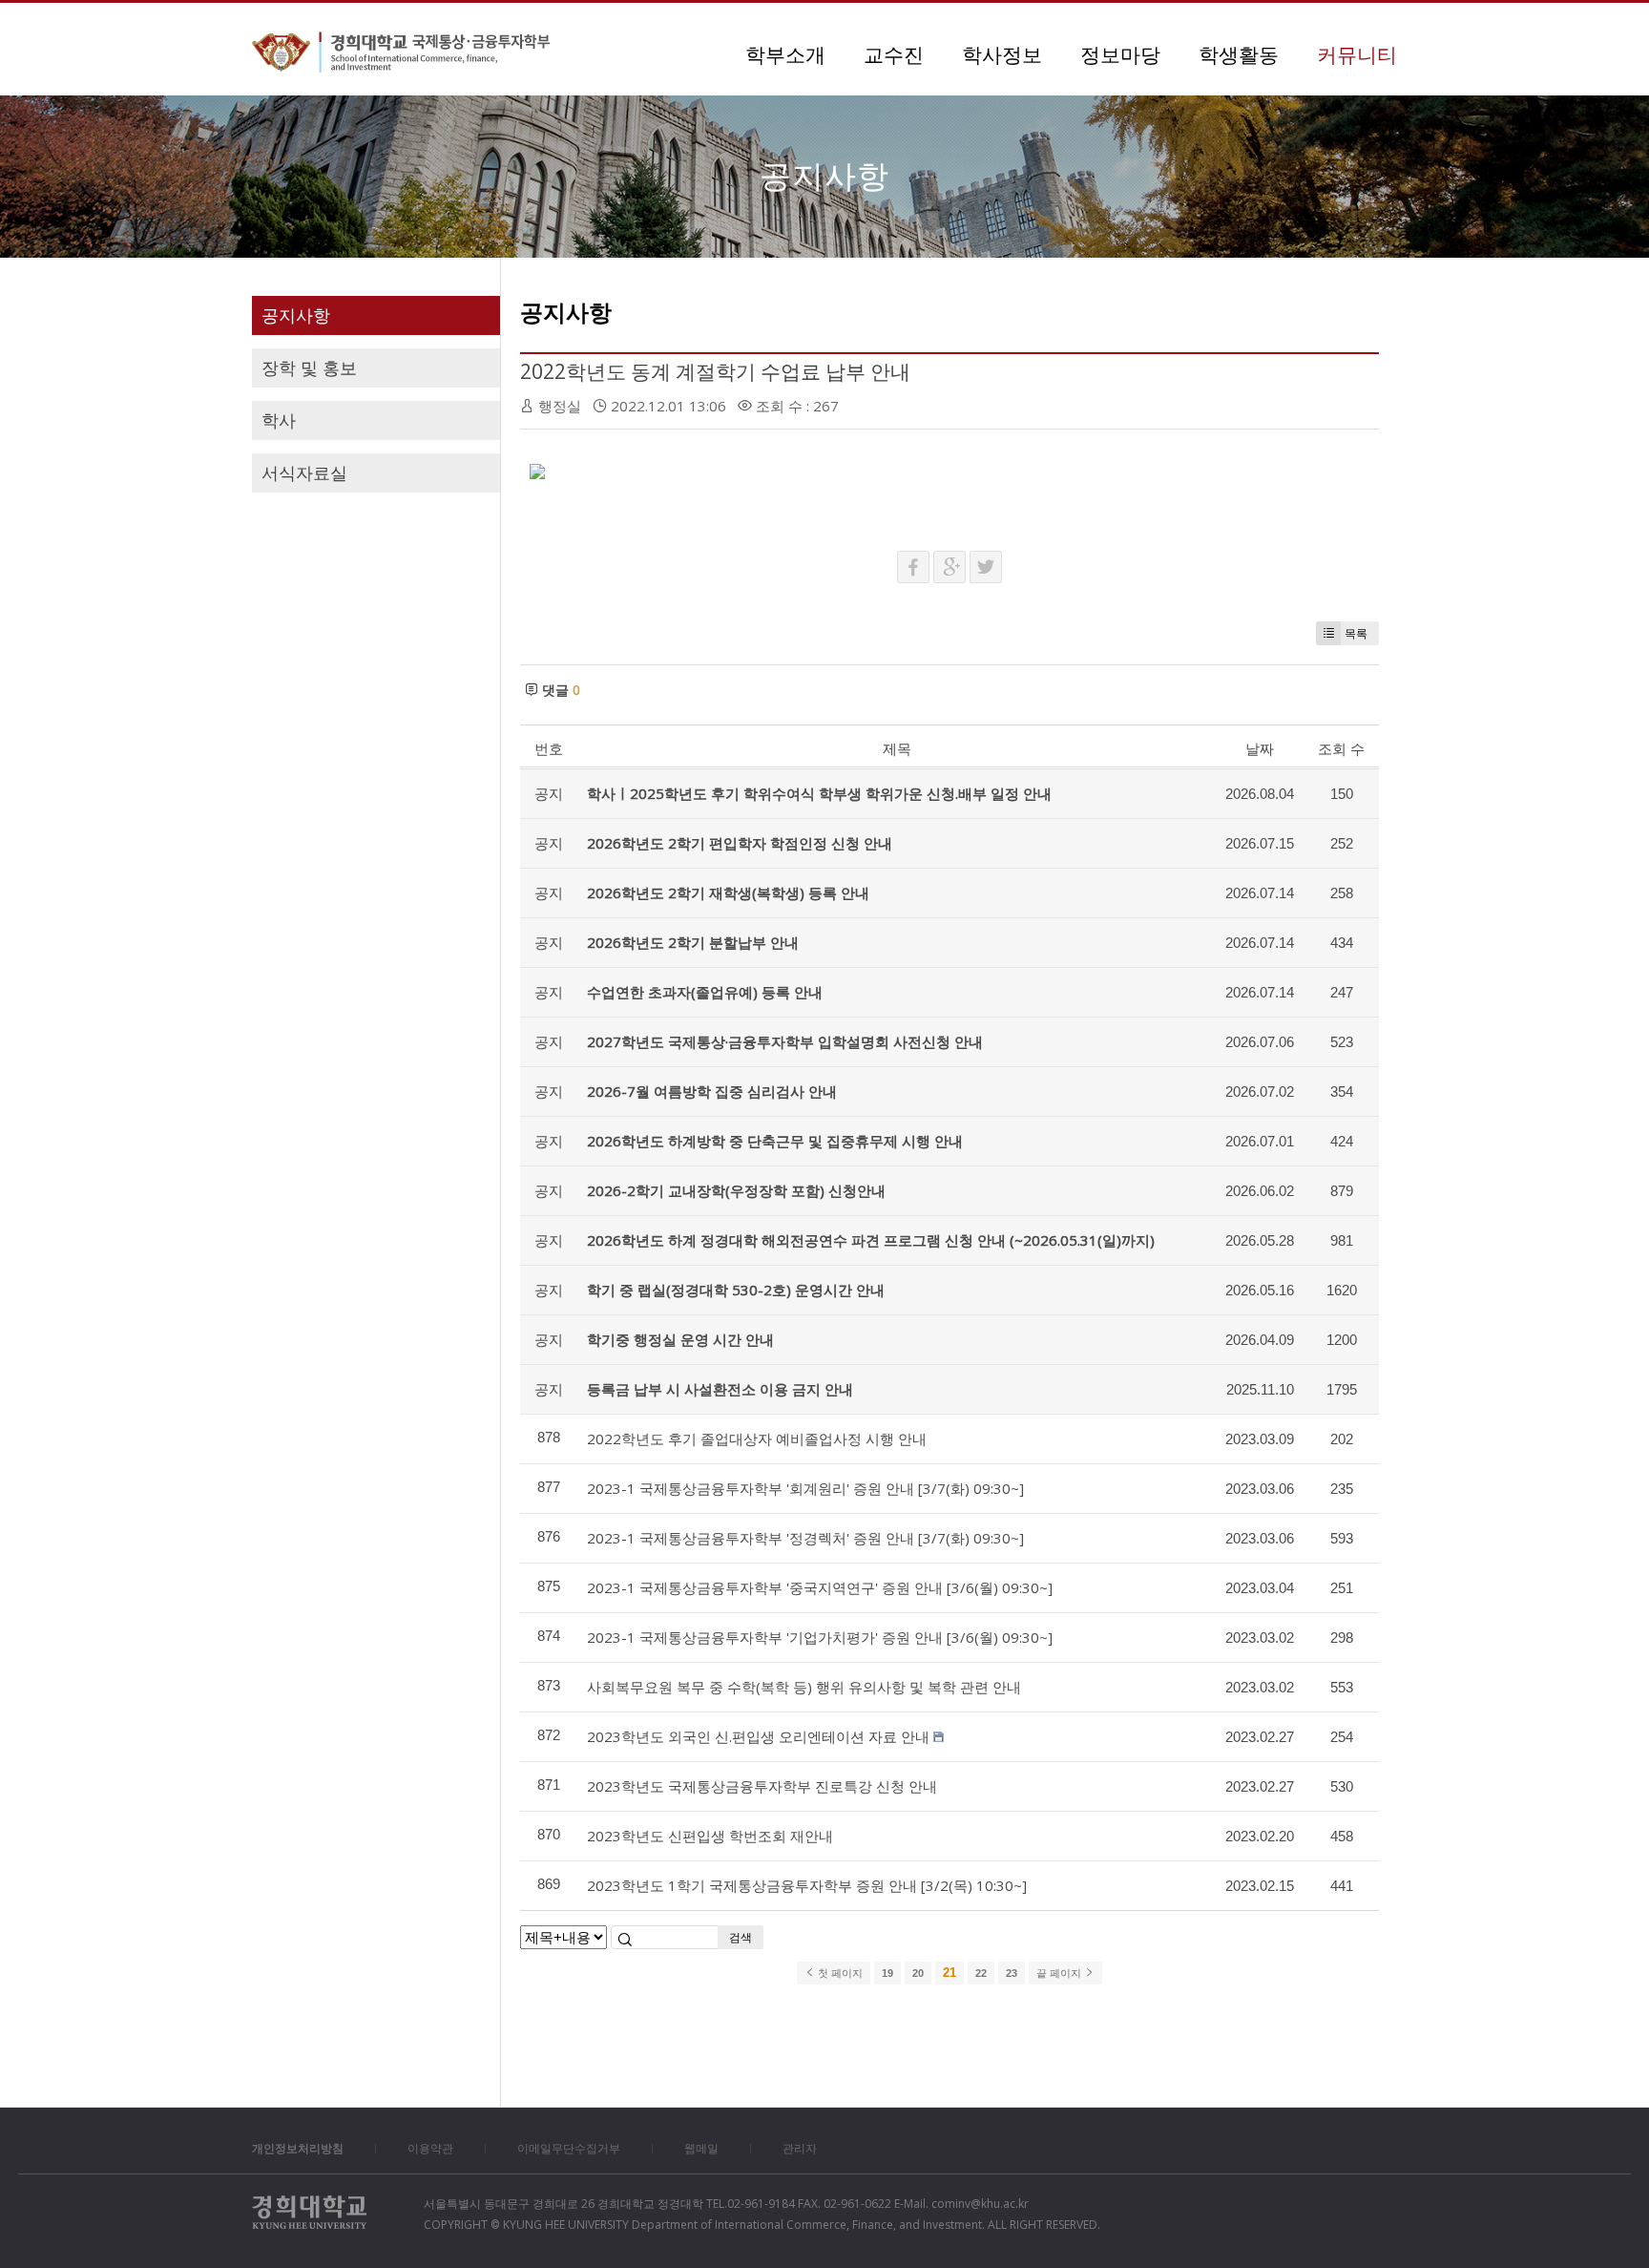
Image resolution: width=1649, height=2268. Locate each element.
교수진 (894, 54)
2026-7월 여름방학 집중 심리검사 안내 (712, 1091)
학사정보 (1002, 54)
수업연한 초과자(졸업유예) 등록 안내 (705, 992)
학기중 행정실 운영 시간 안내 (680, 1339)
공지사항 (296, 315)
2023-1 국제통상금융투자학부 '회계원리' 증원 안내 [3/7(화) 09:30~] (805, 1488)
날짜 (1260, 748)
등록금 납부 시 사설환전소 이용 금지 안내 (720, 1389)
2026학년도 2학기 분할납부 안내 (693, 942)
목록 (1356, 633)
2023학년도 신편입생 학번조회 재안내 (710, 1836)
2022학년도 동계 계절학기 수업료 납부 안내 (715, 371)
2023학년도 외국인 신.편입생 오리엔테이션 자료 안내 (758, 1736)
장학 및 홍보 (309, 367)
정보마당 (1120, 54)
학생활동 (1239, 54)
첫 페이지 (839, 1973)
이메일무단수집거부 (569, 2148)
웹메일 (701, 2148)
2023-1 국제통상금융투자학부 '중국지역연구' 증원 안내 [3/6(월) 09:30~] (820, 1587)
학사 (279, 420)
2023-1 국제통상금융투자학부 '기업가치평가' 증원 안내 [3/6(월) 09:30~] (820, 1637)
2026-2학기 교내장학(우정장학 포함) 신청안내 (736, 1190)
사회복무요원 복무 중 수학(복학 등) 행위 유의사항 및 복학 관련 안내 (804, 1687)
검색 (741, 1937)
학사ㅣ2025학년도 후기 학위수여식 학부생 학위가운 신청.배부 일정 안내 (819, 793)
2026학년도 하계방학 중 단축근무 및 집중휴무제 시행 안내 (775, 1141)
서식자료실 (304, 472)
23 (1012, 1973)
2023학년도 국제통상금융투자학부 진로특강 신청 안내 (762, 1786)
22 (981, 1973)
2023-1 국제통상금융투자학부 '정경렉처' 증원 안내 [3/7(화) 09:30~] (805, 1538)
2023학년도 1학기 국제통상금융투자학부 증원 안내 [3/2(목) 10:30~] (807, 1885)
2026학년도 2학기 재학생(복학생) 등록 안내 (728, 892)
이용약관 (430, 2148)
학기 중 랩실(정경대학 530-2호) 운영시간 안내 (736, 1290)
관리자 (800, 2148)
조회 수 (1341, 748)
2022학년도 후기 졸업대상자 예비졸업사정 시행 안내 (757, 1438)
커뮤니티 (1357, 54)
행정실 (560, 406)
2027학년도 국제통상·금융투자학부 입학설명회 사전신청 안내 (785, 1041)
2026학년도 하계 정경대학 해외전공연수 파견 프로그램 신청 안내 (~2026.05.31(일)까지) (871, 1240)
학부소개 (785, 54)
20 (918, 1973)
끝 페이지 (1060, 1973)
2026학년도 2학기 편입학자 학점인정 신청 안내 (740, 843)
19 (887, 1973)
